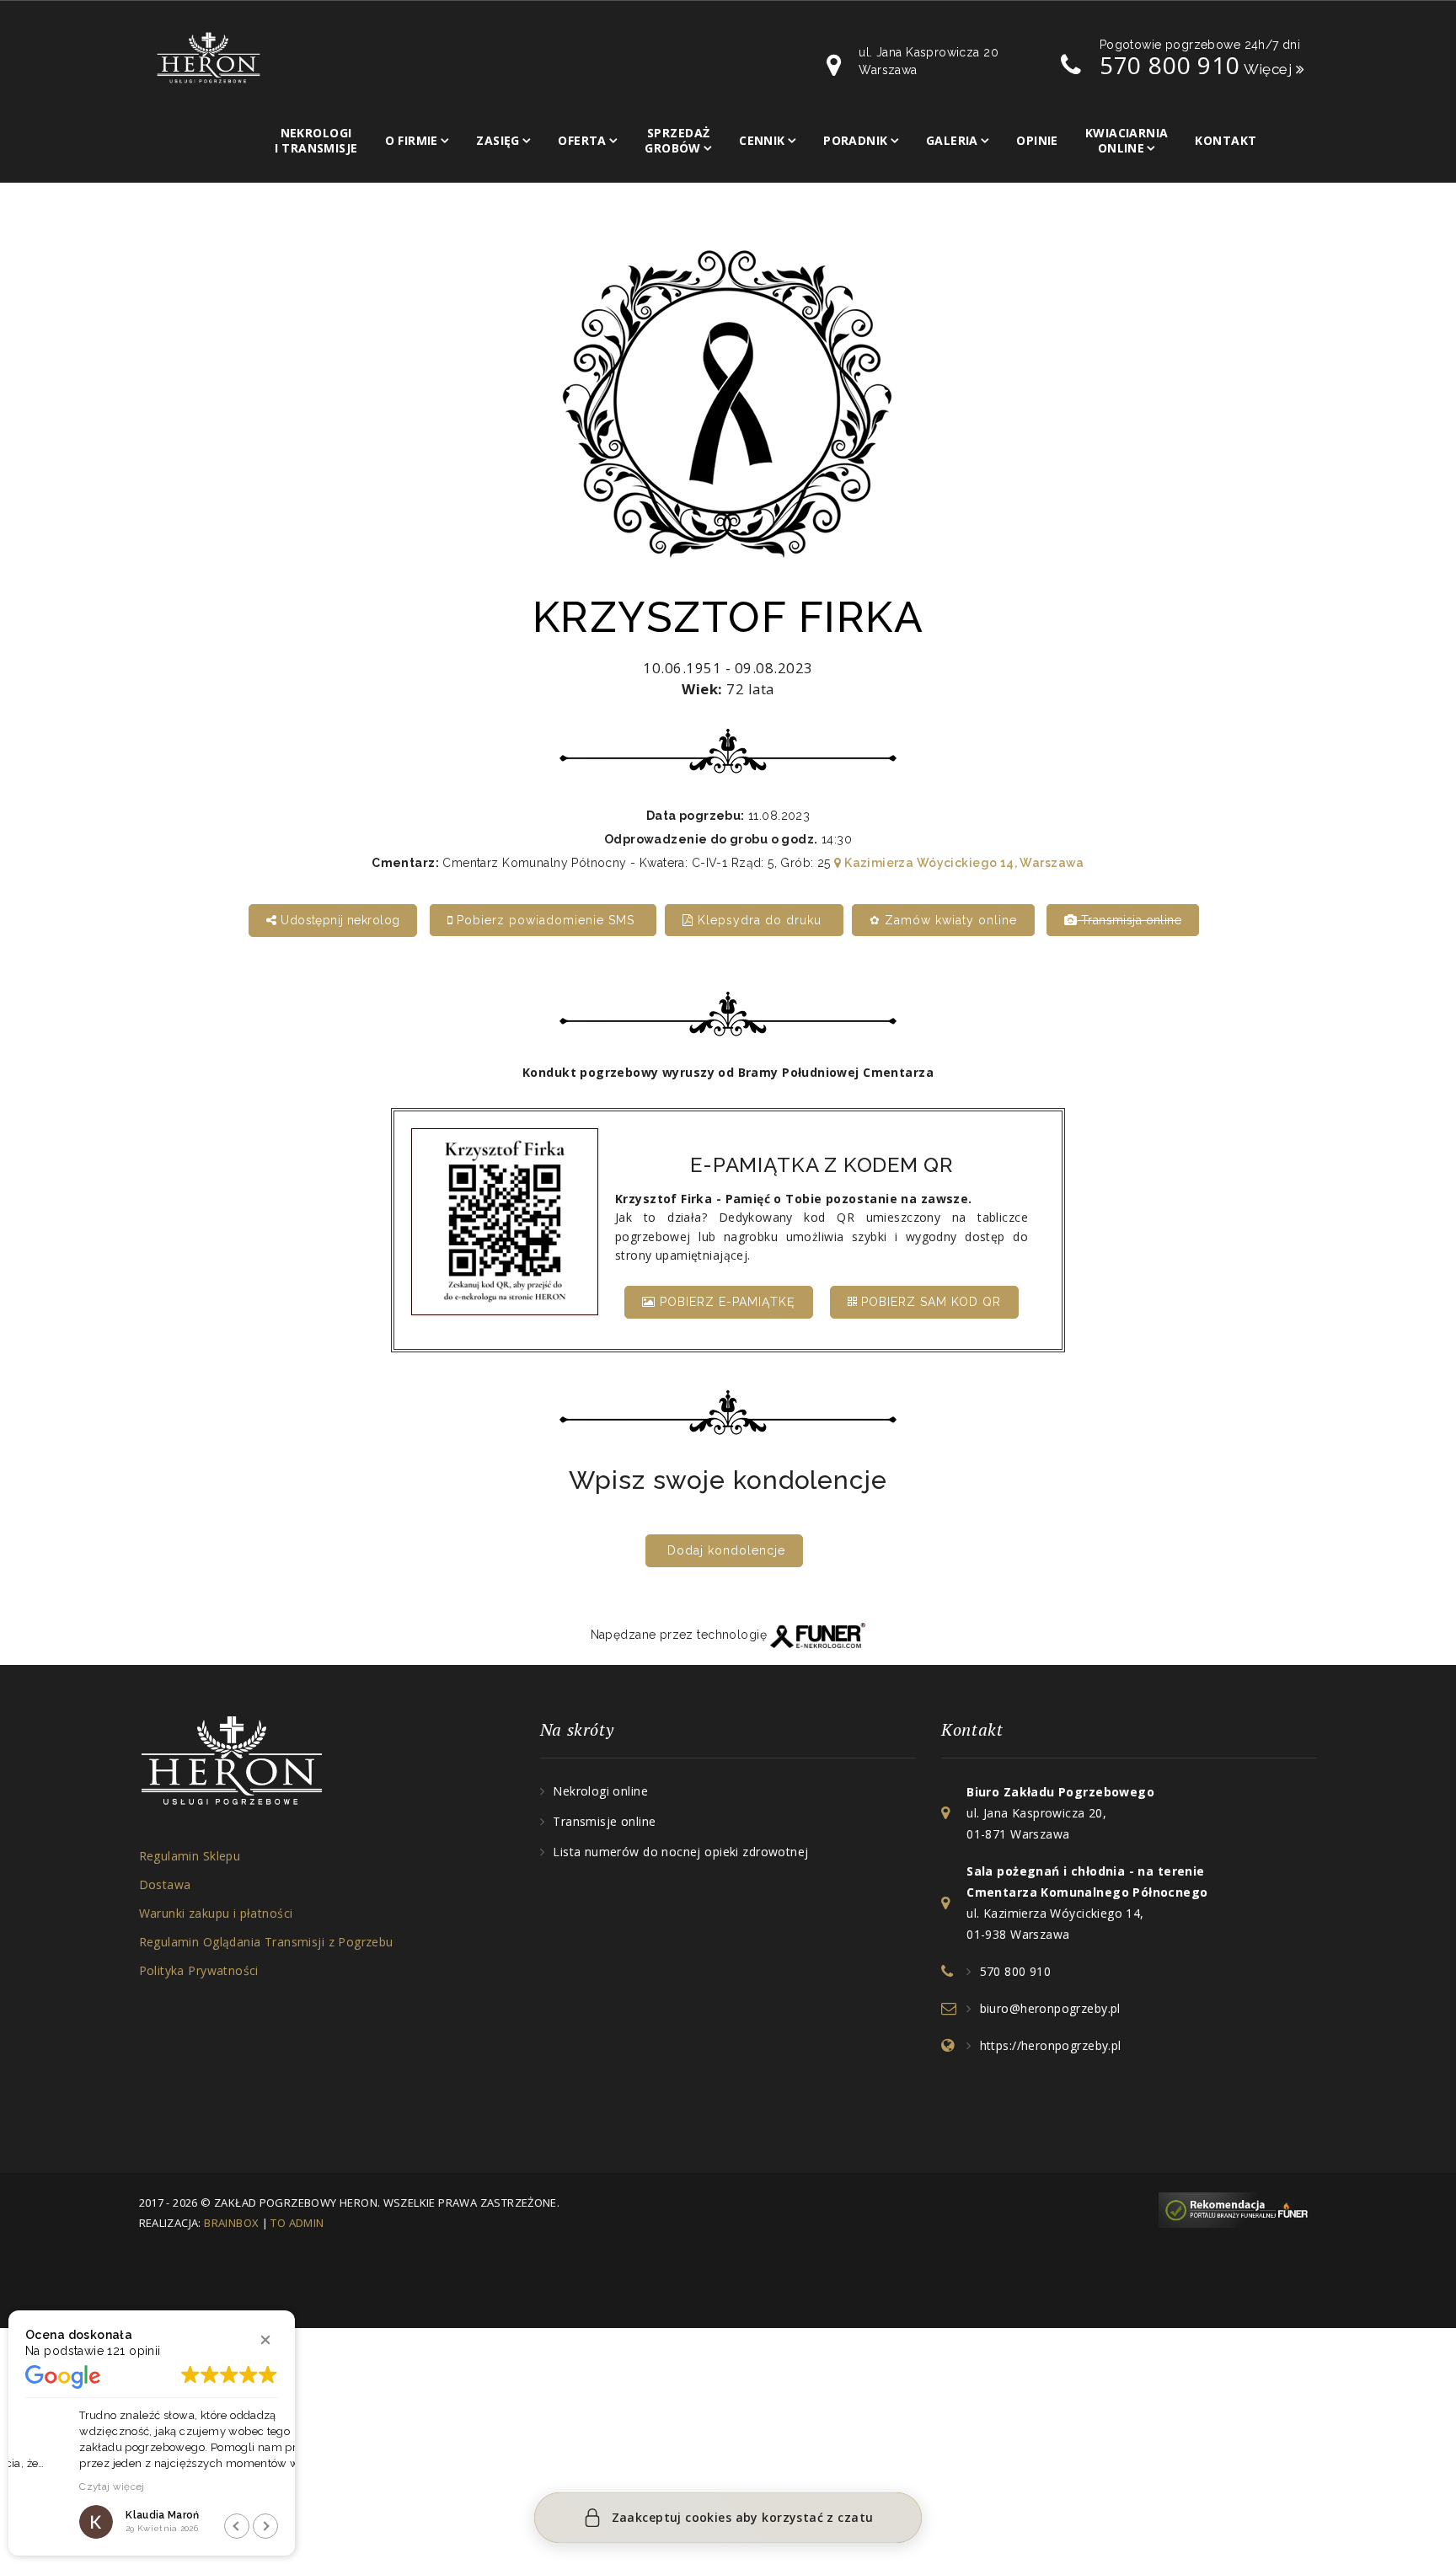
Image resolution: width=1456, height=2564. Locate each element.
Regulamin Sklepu (190, 1856)
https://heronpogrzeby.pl (1051, 2045)
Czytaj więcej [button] (58, 2486)
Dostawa (165, 1884)
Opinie (1037, 140)
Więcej (1270, 69)
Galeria (952, 140)
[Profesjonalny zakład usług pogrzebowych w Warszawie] (209, 56)
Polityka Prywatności (199, 1970)
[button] (265, 2340)
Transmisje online (604, 1821)
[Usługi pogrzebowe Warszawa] (1238, 2208)
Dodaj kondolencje (726, 1550)
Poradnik (855, 140)
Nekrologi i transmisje (316, 140)
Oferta (582, 140)
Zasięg (498, 140)
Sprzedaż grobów (677, 140)
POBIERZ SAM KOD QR (929, 1302)
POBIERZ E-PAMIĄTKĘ (725, 1302)
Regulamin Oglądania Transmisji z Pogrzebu (266, 1942)
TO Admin (297, 2223)
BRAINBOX (231, 2223)
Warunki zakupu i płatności (216, 1913)
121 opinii (134, 2351)
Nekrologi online (600, 1791)
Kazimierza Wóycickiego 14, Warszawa (963, 863)
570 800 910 (1170, 65)
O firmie (412, 140)
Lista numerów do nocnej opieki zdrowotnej (680, 1852)
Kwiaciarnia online (1127, 140)
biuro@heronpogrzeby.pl (1050, 2008)
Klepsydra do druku (760, 920)
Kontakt (1226, 140)
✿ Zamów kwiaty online (943, 920)
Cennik (762, 140)
